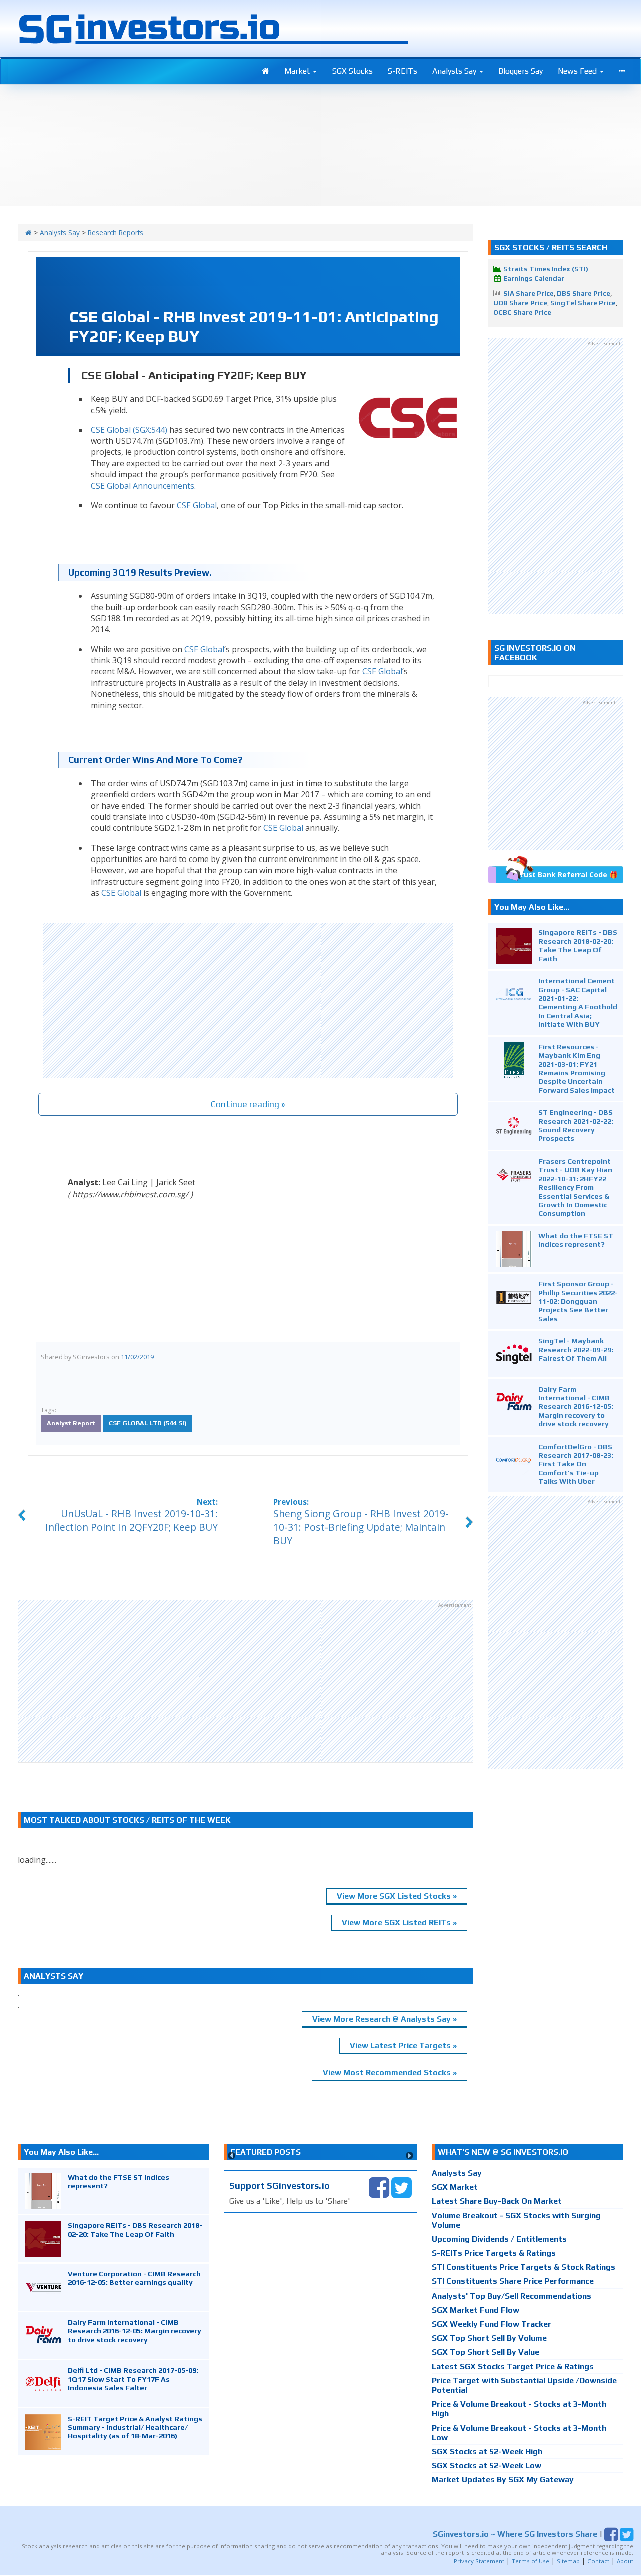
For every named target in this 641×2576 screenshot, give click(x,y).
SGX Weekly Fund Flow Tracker (492, 2324)
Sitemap (568, 2561)
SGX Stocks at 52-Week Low (487, 2466)
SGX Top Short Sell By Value (486, 2352)
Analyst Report (71, 1423)
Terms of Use (531, 2561)
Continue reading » (248, 1104)
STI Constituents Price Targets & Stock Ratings (524, 2267)
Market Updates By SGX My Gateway (503, 2480)
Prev (232, 2156)
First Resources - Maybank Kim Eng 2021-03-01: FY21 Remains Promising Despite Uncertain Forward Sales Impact (577, 1068)
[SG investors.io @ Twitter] (401, 2187)
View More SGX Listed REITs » (399, 1923)
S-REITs (402, 71)
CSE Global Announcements (142, 486)
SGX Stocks (352, 71)
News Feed (578, 71)
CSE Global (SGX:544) (129, 430)
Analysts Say (455, 71)
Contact (598, 2561)
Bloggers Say (521, 71)
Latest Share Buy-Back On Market (497, 2201)
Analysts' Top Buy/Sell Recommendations (512, 2296)
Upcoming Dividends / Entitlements (499, 2239)
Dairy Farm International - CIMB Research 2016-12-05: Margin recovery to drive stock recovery (576, 1407)
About (625, 2561)
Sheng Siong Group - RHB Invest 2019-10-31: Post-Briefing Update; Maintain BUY (361, 1527)
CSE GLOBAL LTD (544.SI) (148, 1423)
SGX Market (455, 2187)
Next (409, 2156)
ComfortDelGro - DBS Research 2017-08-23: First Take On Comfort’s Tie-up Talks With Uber (576, 1464)
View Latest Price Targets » (403, 2045)
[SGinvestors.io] (28, 233)
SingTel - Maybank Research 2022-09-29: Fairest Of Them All (576, 1349)
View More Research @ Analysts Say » (385, 2019)
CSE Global (197, 505)
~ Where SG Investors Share (515, 2534)
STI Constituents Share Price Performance (513, 2281)
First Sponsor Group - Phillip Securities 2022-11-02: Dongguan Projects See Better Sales (578, 1301)
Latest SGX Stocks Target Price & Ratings (513, 2366)
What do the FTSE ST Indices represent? (576, 1240)
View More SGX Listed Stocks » (397, 1896)
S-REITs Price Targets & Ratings (494, 2253)
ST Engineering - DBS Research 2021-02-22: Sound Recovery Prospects (576, 1125)
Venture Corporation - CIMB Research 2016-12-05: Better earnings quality (134, 2278)
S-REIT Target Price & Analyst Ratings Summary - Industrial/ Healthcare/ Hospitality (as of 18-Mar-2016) (135, 2427)
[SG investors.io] (266, 71)
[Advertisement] (248, 1000)
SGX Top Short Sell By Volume (489, 2338)
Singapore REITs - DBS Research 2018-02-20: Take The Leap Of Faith (578, 945)
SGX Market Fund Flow (475, 2310)
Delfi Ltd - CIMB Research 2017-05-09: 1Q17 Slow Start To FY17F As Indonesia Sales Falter (133, 2379)
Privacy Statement (479, 2561)
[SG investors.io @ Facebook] (379, 2187)
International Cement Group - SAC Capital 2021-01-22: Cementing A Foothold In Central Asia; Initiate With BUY (578, 1002)
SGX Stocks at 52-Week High (487, 2452)
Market (298, 71)
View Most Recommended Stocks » (390, 2072)
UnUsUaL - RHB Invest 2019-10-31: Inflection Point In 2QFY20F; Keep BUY (131, 1520)
